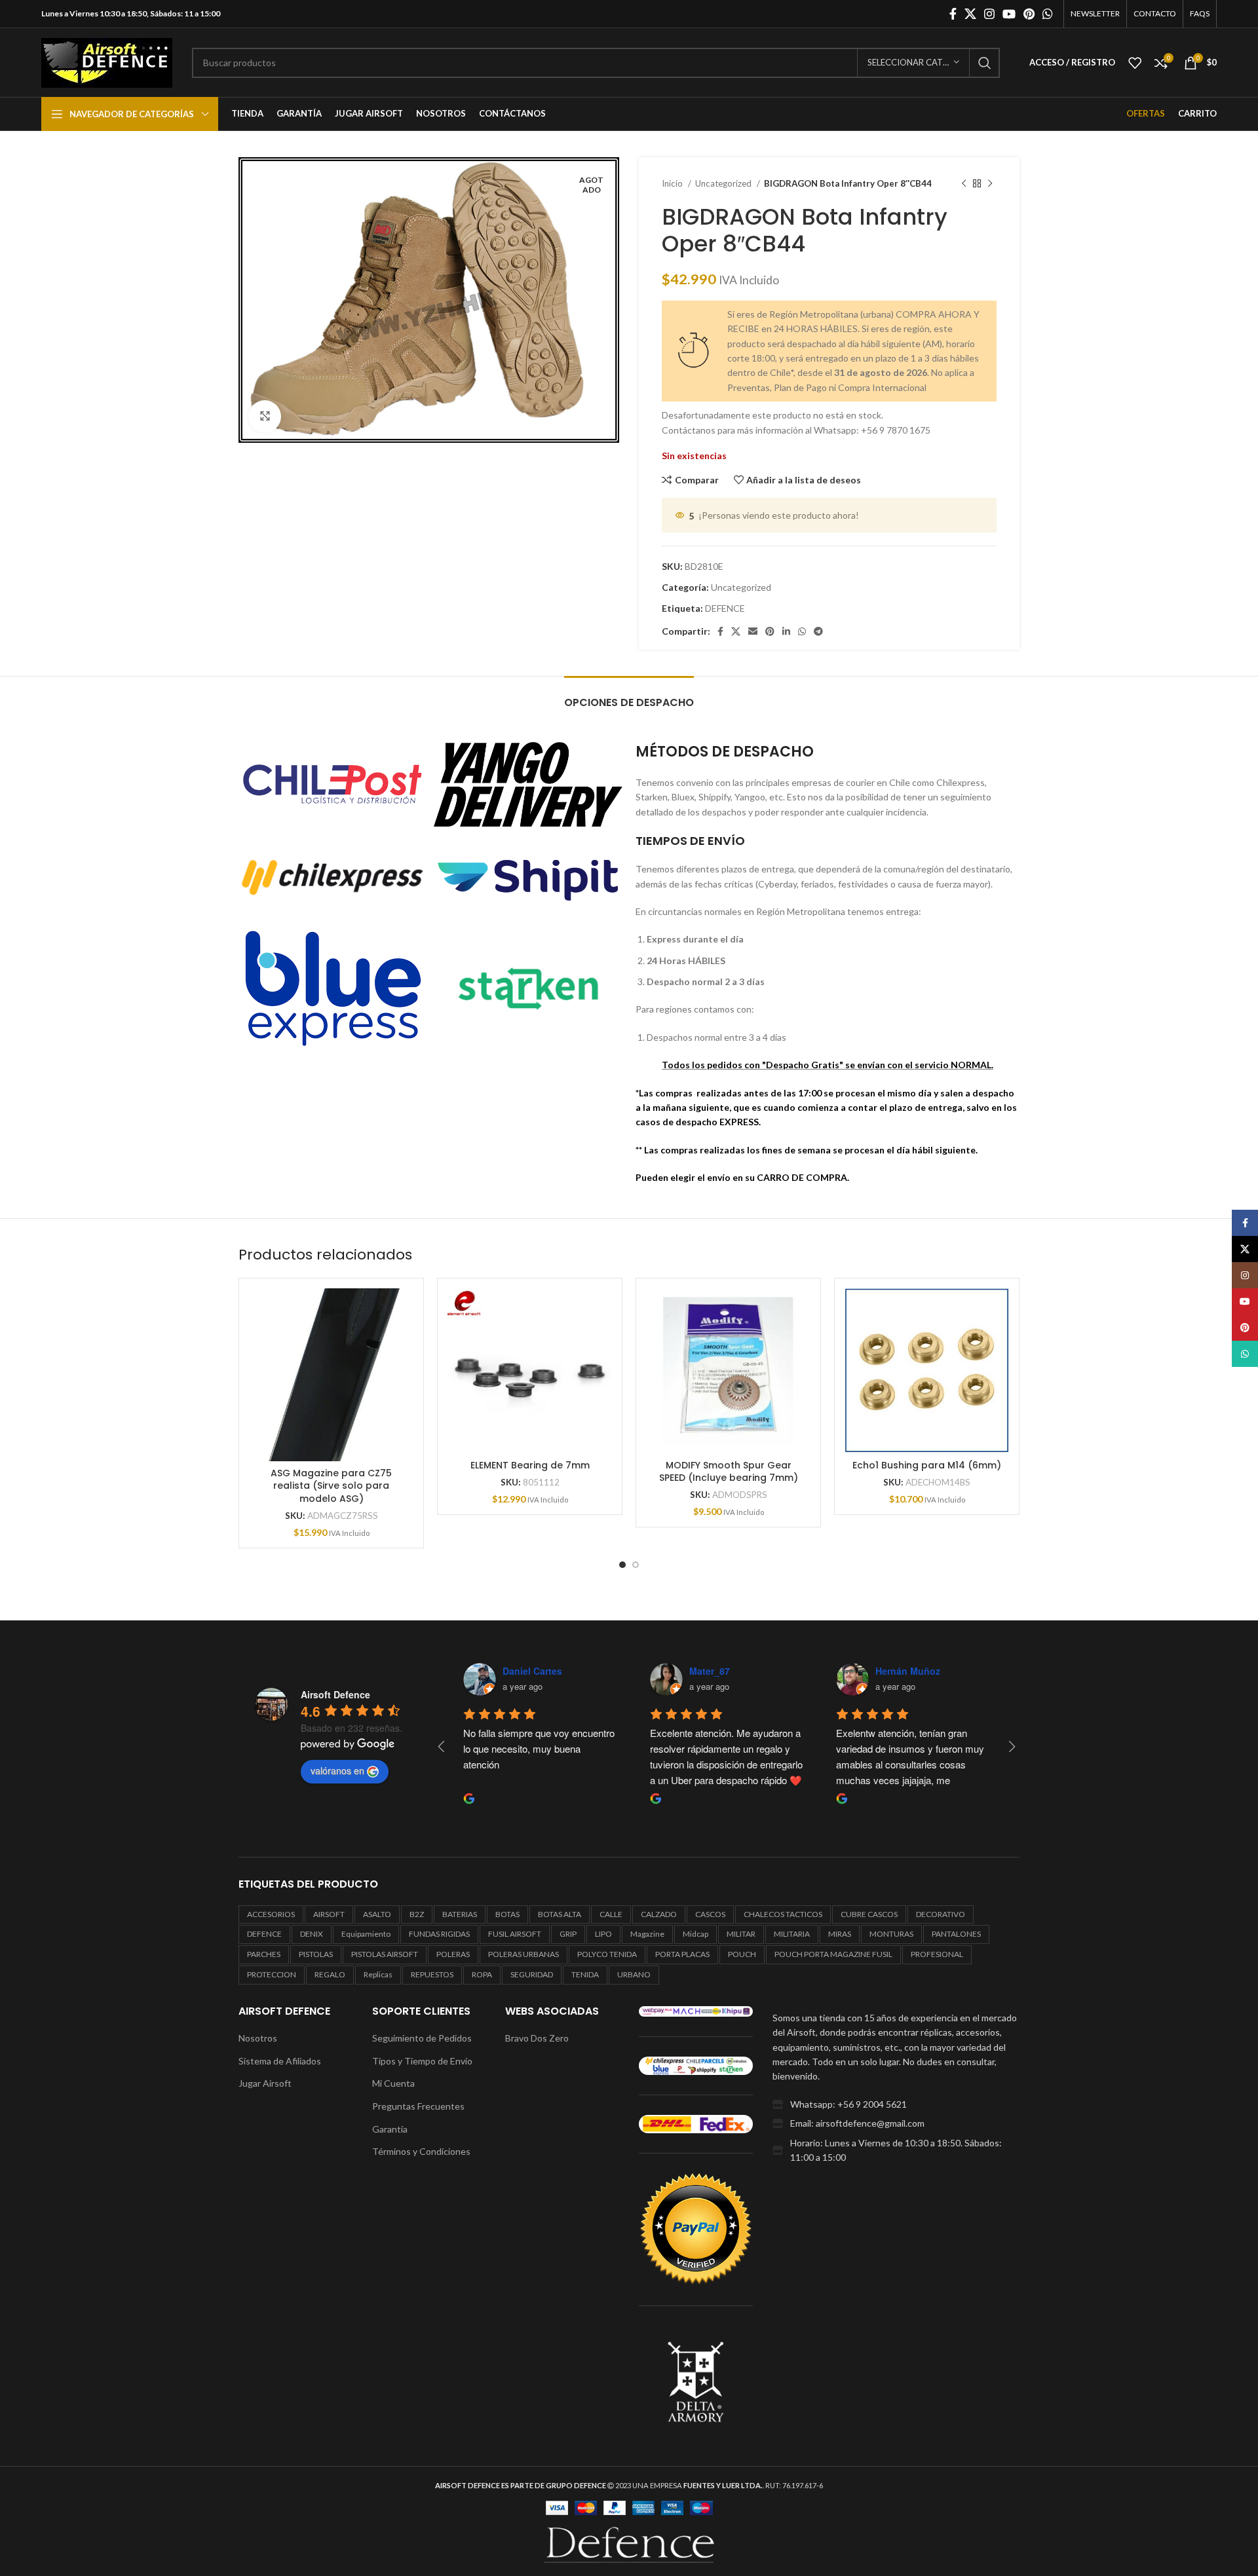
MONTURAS (891, 1934)
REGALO (330, 1974)
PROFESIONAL (937, 1954)
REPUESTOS (432, 1974)
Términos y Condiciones (421, 2151)
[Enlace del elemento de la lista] (896, 2104)
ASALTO (377, 1914)
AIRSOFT (329, 1914)
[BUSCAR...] (985, 63)
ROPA (482, 1974)
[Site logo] (107, 61)
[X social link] (970, 14)
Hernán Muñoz (908, 1671)
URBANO (634, 1974)
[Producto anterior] (964, 184)
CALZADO (659, 1914)
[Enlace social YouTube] (1009, 14)
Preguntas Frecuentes (418, 2106)
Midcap (696, 1934)
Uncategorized (724, 183)
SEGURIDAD (532, 1974)
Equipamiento (366, 1934)
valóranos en (337, 1770)
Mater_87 (710, 1671)
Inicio (673, 183)
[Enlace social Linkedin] (786, 631)
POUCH (742, 1954)
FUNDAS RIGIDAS (439, 1934)
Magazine (647, 1934)
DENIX (312, 1934)
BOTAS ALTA (560, 1914)
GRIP (568, 1934)
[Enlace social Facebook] (953, 14)
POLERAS (453, 1954)
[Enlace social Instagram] (989, 14)
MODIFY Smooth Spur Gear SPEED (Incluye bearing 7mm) (729, 1472)
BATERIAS (460, 1914)
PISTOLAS (316, 1954)
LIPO (603, 1934)
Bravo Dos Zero (537, 2038)
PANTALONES (956, 1934)
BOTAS (507, 1914)
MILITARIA (792, 1934)
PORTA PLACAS (682, 1954)
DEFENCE (725, 608)
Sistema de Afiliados (280, 2061)
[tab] (629, 696)
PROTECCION (272, 1974)
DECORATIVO (941, 1914)
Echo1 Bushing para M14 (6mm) (927, 1465)
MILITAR (741, 1934)
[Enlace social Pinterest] (1029, 14)
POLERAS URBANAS (524, 1954)
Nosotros (258, 2038)
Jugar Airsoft (265, 2083)
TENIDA (585, 1974)
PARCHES (264, 1954)
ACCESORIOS (271, 1914)
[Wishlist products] (1135, 63)
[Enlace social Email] (753, 631)
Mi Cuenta (393, 2083)
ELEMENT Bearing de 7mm (530, 1465)
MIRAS (840, 1934)
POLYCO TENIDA (607, 1954)
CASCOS (710, 1914)
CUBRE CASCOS (869, 1914)
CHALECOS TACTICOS (783, 1914)
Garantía (390, 2129)
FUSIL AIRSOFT (515, 1934)
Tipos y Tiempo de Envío (422, 2061)
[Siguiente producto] (990, 184)
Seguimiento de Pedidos (422, 2038)
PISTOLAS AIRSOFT (385, 1954)
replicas (378, 1974)
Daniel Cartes (532, 1671)
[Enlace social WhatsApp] (1048, 14)
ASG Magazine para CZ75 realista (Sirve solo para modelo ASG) (331, 1486)
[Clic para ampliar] (265, 417)
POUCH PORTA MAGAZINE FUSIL (833, 1954)
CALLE (611, 1914)
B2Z (417, 1914)
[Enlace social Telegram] (818, 631)
